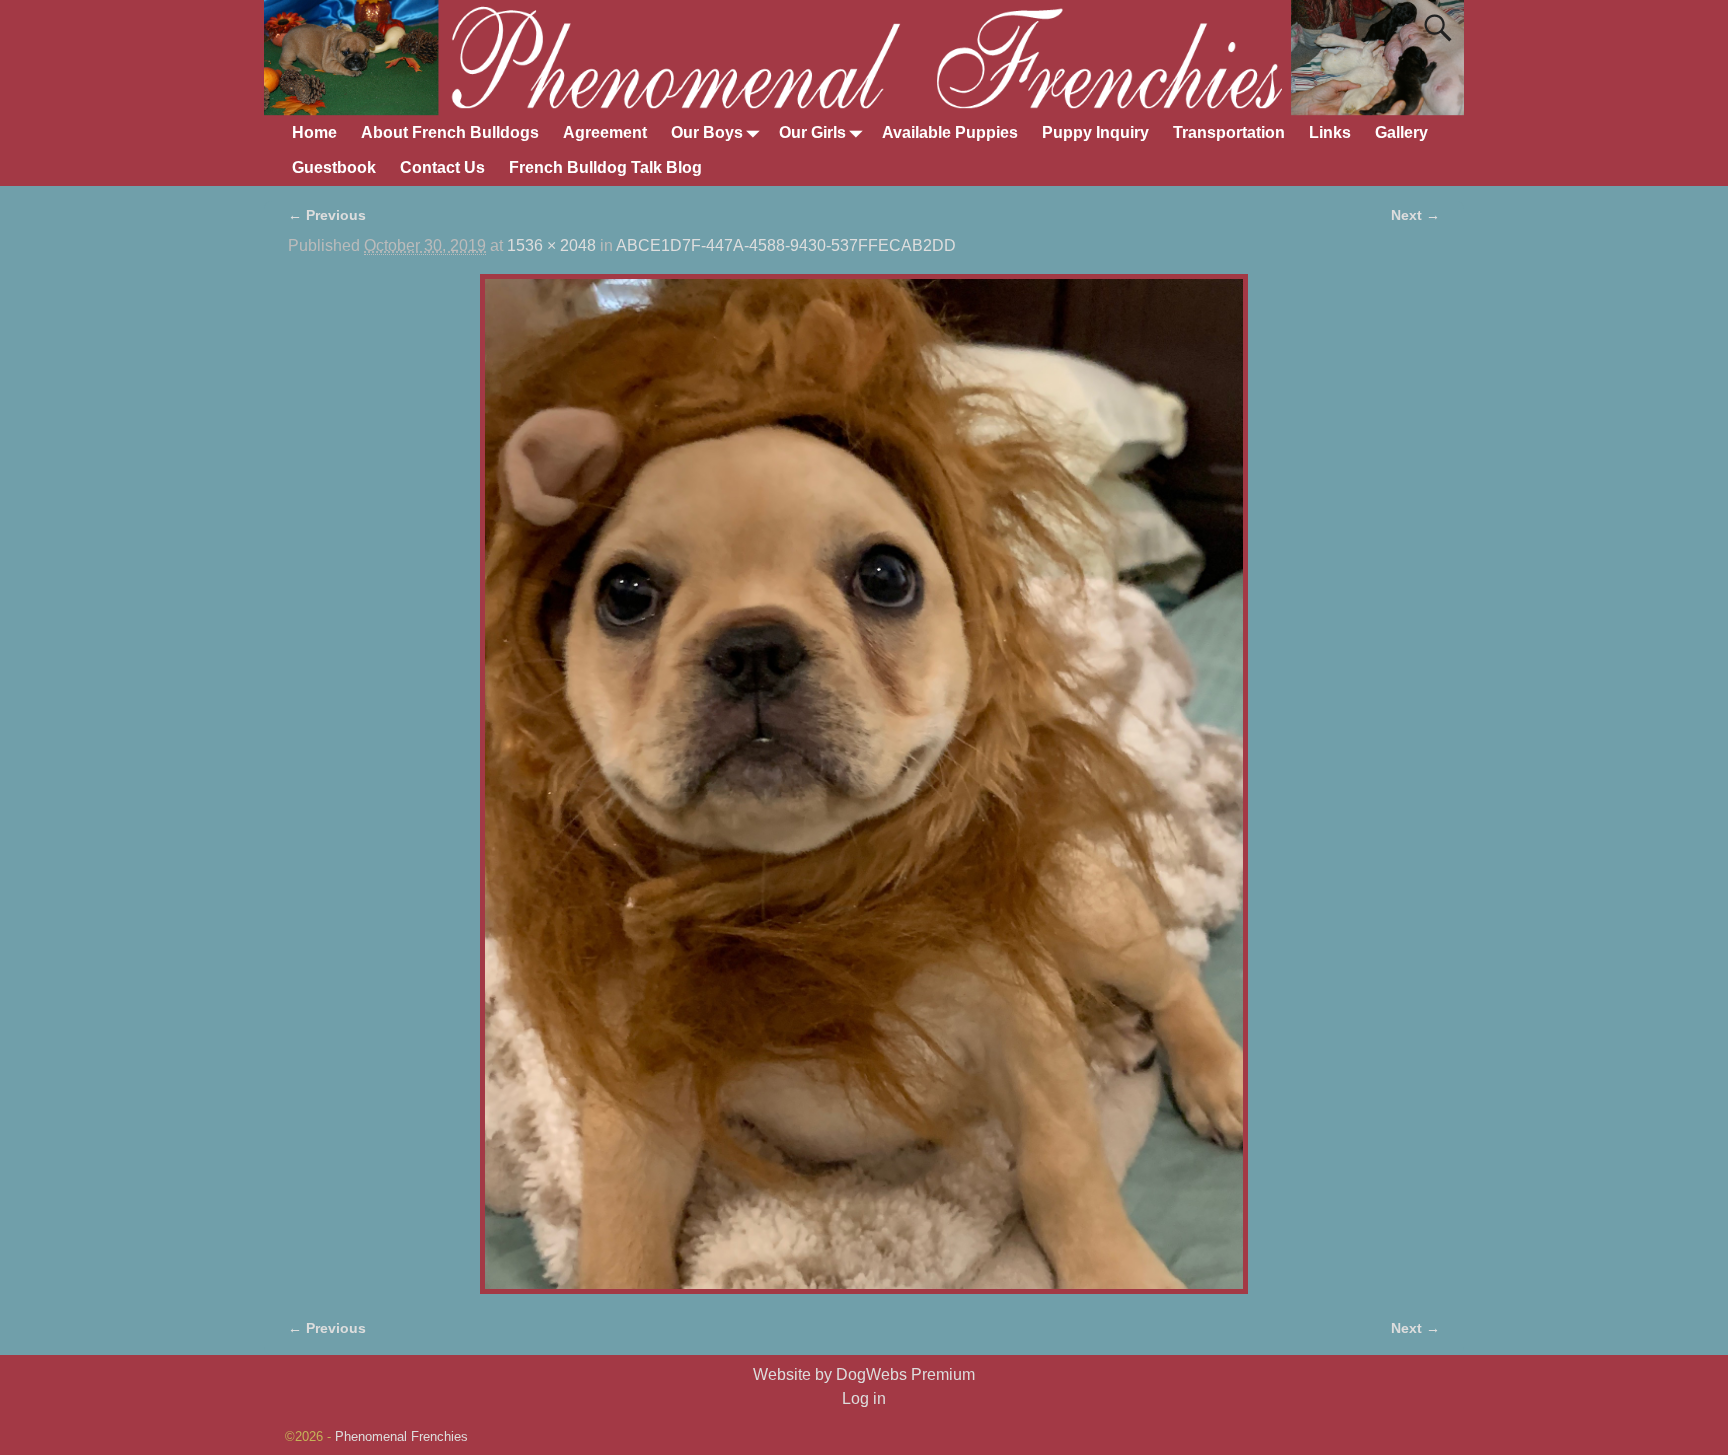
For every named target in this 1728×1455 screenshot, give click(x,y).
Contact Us (442, 167)
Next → (1415, 215)
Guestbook (334, 167)
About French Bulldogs (450, 132)
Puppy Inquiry (1095, 132)
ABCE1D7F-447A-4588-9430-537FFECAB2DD (786, 245)
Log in (864, 1398)
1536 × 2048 (551, 245)
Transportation (1229, 132)
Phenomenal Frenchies (401, 1436)
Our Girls (812, 132)
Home (314, 132)
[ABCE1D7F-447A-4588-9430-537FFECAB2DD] (864, 784)
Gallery (1401, 132)
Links (1330, 132)
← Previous (327, 215)
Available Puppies (950, 132)
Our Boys (707, 132)
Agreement (605, 132)
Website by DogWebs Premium (864, 1374)
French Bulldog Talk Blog (605, 167)
